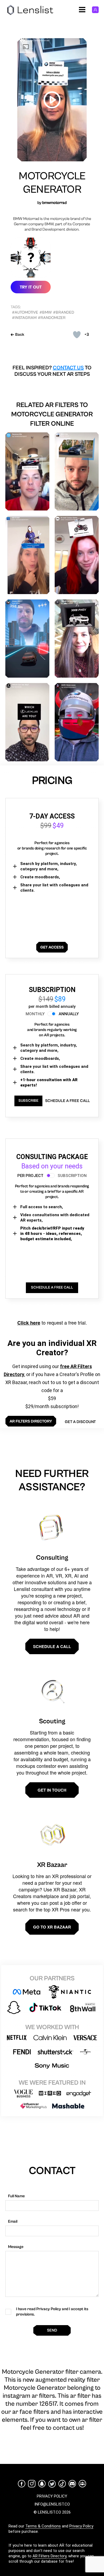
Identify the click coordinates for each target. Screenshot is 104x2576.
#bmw (46, 312)
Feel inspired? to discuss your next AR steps (52, 371)
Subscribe (28, 1101)
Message (16, 2247)
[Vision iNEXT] (27, 639)
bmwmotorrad (54, 203)
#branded (64, 312)
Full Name (16, 2196)
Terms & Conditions (43, 2526)
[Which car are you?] (77, 639)
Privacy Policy (81, 2526)
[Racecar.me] (27, 471)
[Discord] (72, 2484)
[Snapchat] (42, 2484)
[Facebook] (22, 2484)
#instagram (24, 318)
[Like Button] (77, 335)
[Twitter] (52, 2484)
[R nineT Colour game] (77, 555)
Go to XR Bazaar (52, 1927)
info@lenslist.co (52, 2504)
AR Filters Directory (49, 2556)
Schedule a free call (67, 1101)
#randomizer (52, 318)
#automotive (25, 312)
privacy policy (52, 2496)
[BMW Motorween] (77, 722)
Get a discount (80, 1422)
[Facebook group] (82, 2484)
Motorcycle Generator (52, 183)
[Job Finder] (27, 555)
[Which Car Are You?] (27, 722)
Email (13, 2221)
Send (52, 2330)
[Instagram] (32, 2484)
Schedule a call (52, 1646)
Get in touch (52, 1790)
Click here (29, 1323)
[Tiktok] (62, 2484)
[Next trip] (77, 471)
